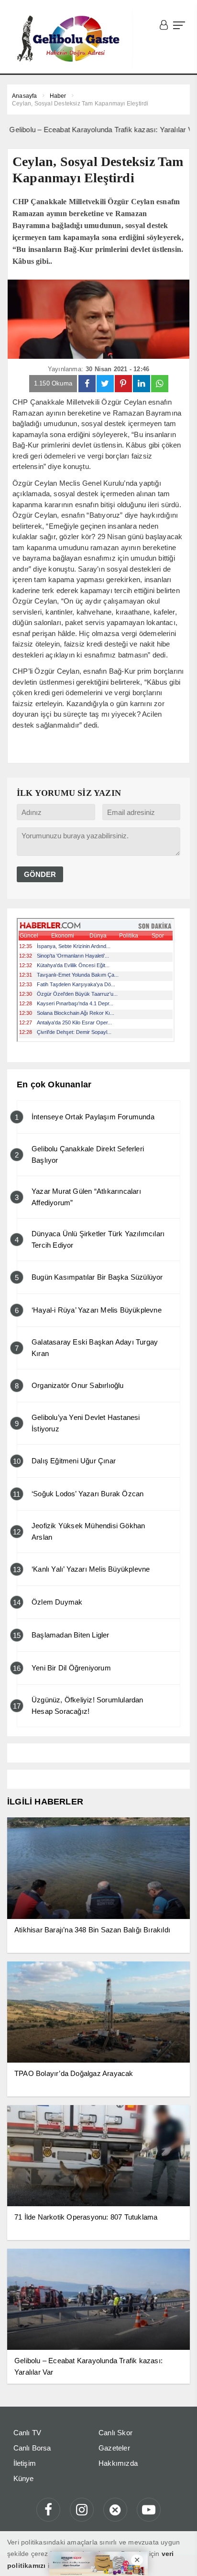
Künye (24, 2478)
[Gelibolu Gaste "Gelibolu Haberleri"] (70, 39)
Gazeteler (114, 2448)
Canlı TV (27, 2433)
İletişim (25, 2463)
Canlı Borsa (32, 2448)
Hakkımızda (118, 2463)
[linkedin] (142, 384)
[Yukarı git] (178, 2557)
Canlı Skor (115, 2433)
